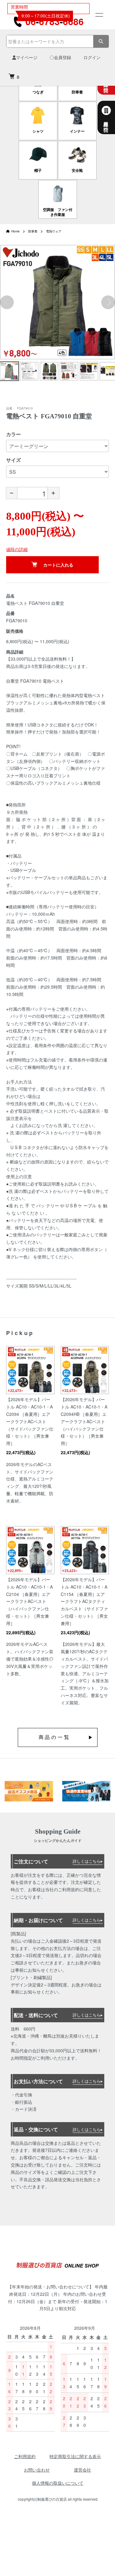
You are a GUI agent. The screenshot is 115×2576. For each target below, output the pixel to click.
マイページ (27, 57)
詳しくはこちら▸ (88, 1861)
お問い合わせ (37, 2470)
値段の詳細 (17, 549)
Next (108, 302)
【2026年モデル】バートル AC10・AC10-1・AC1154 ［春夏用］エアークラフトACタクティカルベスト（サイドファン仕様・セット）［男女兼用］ (84, 1601)
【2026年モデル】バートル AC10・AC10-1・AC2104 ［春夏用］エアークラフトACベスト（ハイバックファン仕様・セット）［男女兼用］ (29, 1601)
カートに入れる (58, 565)
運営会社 (82, 2470)
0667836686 (55, 21)
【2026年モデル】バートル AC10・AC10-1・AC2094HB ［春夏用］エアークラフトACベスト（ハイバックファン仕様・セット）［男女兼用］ (84, 1421)
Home (15, 231)
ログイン (92, 57)
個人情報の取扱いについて (58, 2483)
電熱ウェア (54, 231)
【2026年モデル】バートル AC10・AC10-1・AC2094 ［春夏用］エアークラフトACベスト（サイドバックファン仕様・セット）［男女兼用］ (30, 1421)
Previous (7, 302)
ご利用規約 (25, 2456)
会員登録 (63, 57)
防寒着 (33, 231)
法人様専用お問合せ (106, 124)
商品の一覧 (55, 1737)
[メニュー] (99, 15)
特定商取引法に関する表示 (75, 2456)
